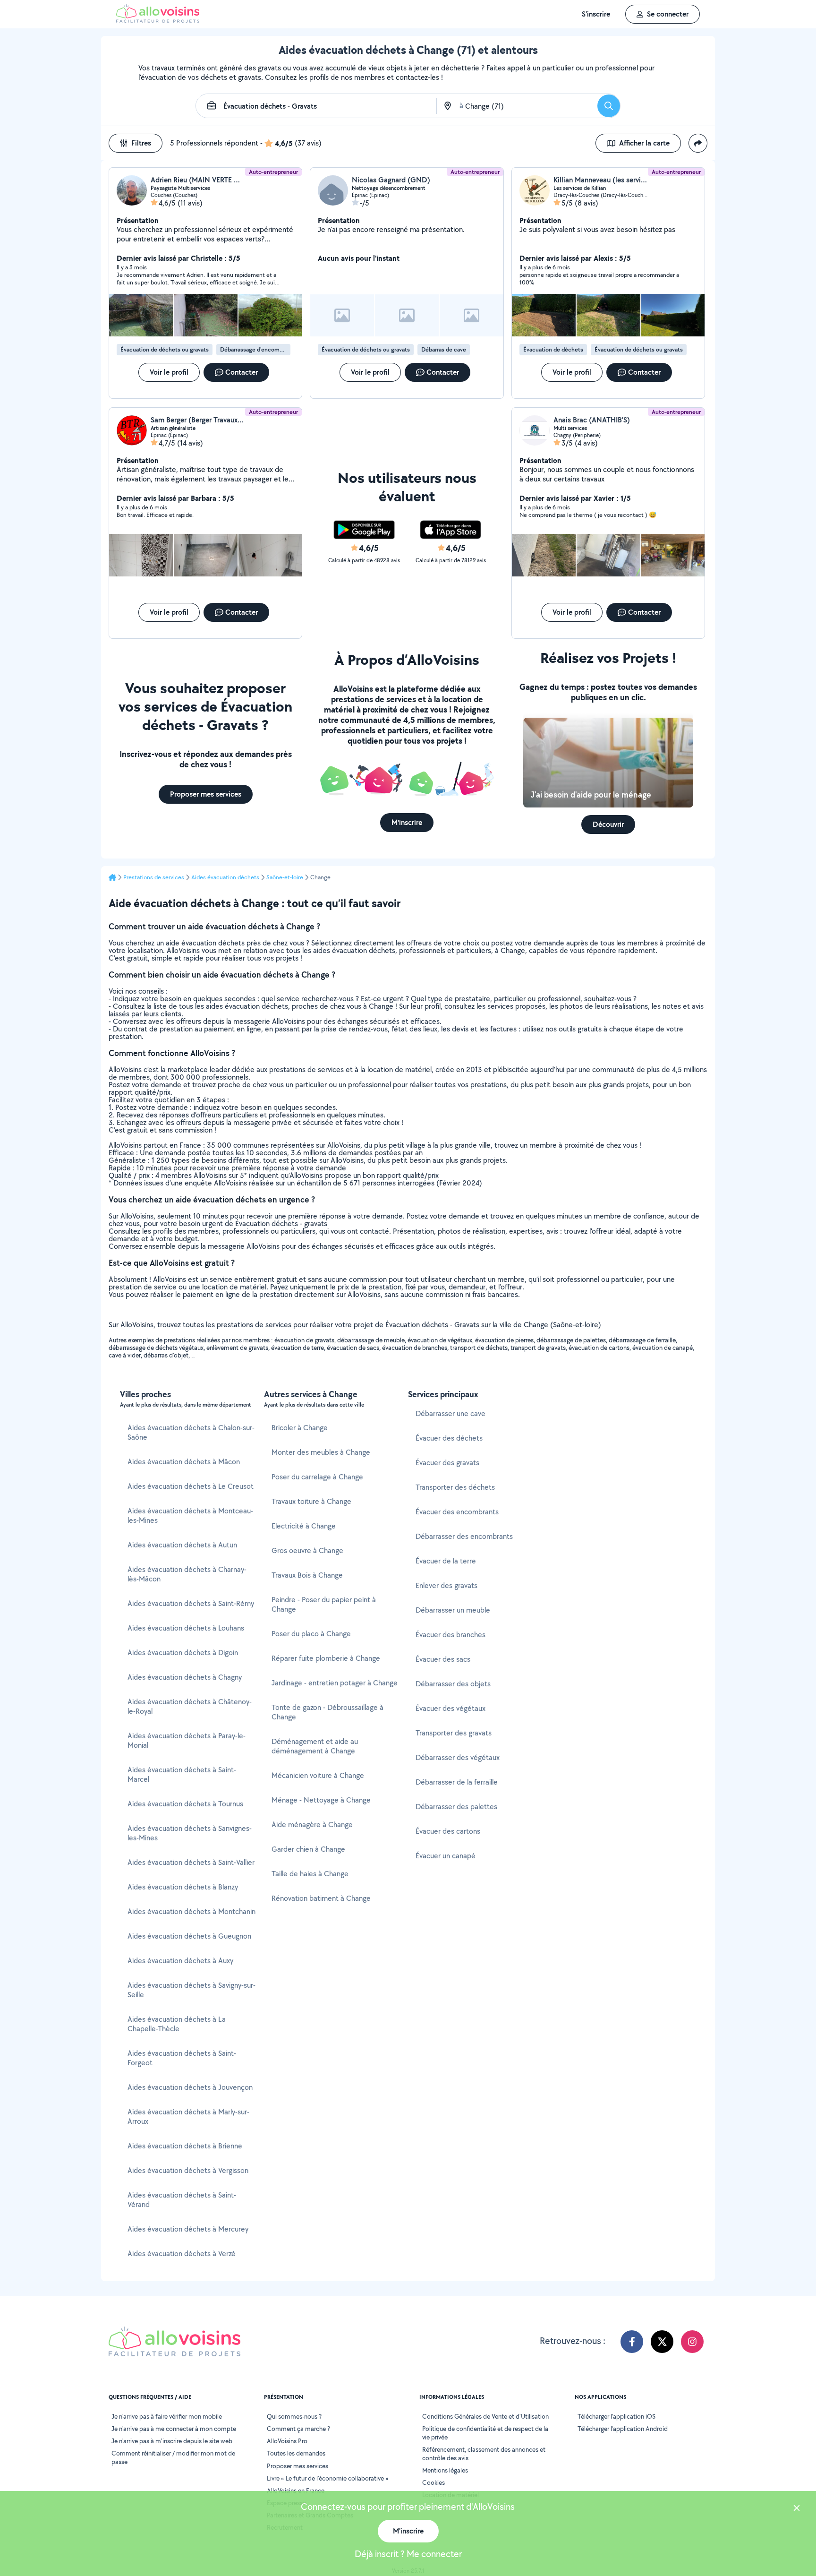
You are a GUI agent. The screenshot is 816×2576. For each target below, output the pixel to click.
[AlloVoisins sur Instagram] (692, 2342)
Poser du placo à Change (311, 1634)
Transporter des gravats (454, 1733)
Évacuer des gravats (447, 1463)
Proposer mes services (297, 2466)
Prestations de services (154, 877)
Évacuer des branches (450, 1635)
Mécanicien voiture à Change (318, 1775)
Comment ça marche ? (298, 2429)
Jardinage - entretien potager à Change (335, 1683)
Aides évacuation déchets (225, 877)
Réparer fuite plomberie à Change (326, 1658)
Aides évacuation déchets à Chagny (185, 1677)
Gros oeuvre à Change (307, 1550)
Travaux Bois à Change (307, 1575)
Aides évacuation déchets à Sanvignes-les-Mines (190, 1833)
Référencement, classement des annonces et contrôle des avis (484, 2454)
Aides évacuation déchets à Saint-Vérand (182, 2200)
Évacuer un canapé (446, 1856)
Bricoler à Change (300, 1428)
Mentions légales (445, 2470)
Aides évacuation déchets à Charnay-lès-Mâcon (187, 1574)
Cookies (433, 2482)
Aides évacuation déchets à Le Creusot (191, 1486)
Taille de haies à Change (310, 1874)
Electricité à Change (304, 1526)
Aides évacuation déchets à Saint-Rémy (191, 1603)
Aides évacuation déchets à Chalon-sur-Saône (191, 1432)
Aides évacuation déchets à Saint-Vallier (191, 1862)
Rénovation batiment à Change (321, 1898)
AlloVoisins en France (296, 2490)
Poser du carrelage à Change (317, 1477)
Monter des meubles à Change (321, 1452)
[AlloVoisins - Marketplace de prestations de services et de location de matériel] (158, 20)
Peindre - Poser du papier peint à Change (324, 1604)
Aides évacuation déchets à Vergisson (188, 2170)
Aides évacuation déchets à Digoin (183, 1653)
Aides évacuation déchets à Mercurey (188, 2229)
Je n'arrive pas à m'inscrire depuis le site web (172, 2441)
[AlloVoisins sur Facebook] (632, 2342)
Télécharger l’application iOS (616, 2416)
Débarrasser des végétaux (458, 1757)
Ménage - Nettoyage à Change (321, 1800)
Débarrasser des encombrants (464, 1536)
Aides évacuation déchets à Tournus (185, 1804)
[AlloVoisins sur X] (662, 2342)
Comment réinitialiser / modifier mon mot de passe (173, 2457)
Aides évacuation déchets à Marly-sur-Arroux (188, 2117)
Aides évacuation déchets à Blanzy (183, 1887)
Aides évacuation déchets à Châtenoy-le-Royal (190, 1706)
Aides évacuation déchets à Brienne (185, 2146)
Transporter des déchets (455, 1487)
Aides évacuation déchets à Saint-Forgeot (182, 2058)
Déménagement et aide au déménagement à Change (315, 1746)
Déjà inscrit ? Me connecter (408, 2554)
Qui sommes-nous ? (294, 2416)
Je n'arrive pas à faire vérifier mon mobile (167, 2416)
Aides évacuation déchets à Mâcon (184, 1462)
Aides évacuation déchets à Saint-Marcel (182, 1774)
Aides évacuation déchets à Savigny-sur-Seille (191, 1990)
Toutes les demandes (296, 2453)
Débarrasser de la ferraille (457, 1782)
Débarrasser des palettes (456, 1807)
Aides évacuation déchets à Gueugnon (189, 1936)
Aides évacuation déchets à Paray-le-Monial (187, 1740)
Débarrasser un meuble (453, 1610)
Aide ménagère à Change (312, 1825)
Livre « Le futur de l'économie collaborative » (328, 2478)
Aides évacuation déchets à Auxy (180, 1961)
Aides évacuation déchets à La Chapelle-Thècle (177, 2024)
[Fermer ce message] (797, 2509)
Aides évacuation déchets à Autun (182, 1545)
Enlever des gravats (446, 1585)
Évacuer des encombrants (457, 1512)
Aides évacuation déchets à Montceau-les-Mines (190, 1516)
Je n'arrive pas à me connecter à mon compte (174, 2429)
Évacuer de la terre (446, 1561)
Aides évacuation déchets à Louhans (186, 1628)
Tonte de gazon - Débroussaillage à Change (327, 1712)
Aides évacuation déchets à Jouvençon (190, 2087)
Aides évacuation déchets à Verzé (182, 2254)
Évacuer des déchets (449, 1438)
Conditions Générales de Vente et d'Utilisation (485, 2416)
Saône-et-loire (285, 877)
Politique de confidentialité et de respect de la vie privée (485, 2433)
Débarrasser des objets (453, 1684)
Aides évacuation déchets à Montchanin (191, 1911)
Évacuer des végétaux (450, 1708)
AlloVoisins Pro (287, 2441)
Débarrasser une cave (450, 1413)
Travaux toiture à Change (311, 1501)
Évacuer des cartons (448, 1831)
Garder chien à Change (308, 1849)
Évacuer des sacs (443, 1659)
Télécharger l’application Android (623, 2429)
